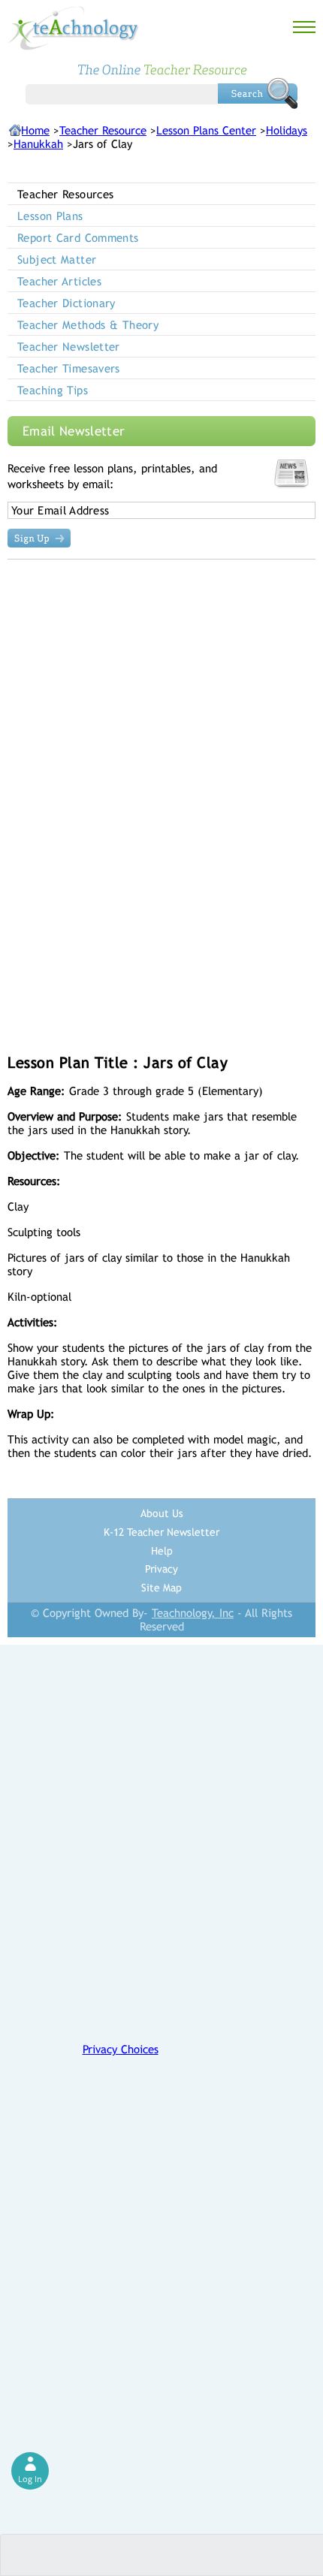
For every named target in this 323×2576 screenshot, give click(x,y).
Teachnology (74, 28)
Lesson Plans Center (206, 130)
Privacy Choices (121, 2049)
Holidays (287, 130)
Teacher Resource (103, 130)
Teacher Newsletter (69, 347)
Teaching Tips (53, 390)
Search (258, 93)
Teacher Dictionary (66, 303)
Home (35, 130)
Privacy (161, 1569)
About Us (162, 1513)
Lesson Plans (50, 216)
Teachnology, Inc (193, 1613)
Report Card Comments (78, 238)
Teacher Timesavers (69, 368)
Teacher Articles (59, 281)
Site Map (161, 1588)
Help (162, 1551)
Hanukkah (38, 144)
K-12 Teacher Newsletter (161, 1532)
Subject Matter (57, 259)
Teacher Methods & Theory (88, 325)
